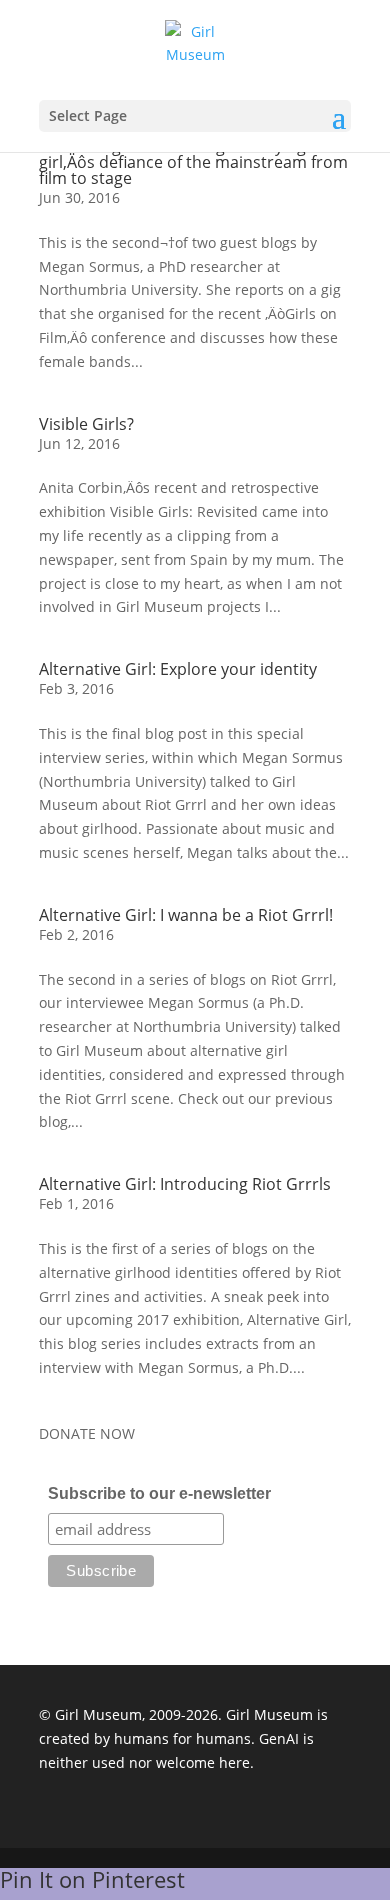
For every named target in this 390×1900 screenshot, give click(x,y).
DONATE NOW (87, 1433)
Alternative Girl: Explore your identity (178, 669)
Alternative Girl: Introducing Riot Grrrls (185, 1184)
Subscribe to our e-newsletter (159, 1493)
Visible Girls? (86, 424)
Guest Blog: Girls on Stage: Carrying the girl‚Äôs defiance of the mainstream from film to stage (193, 162)
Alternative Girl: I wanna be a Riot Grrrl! (186, 915)
